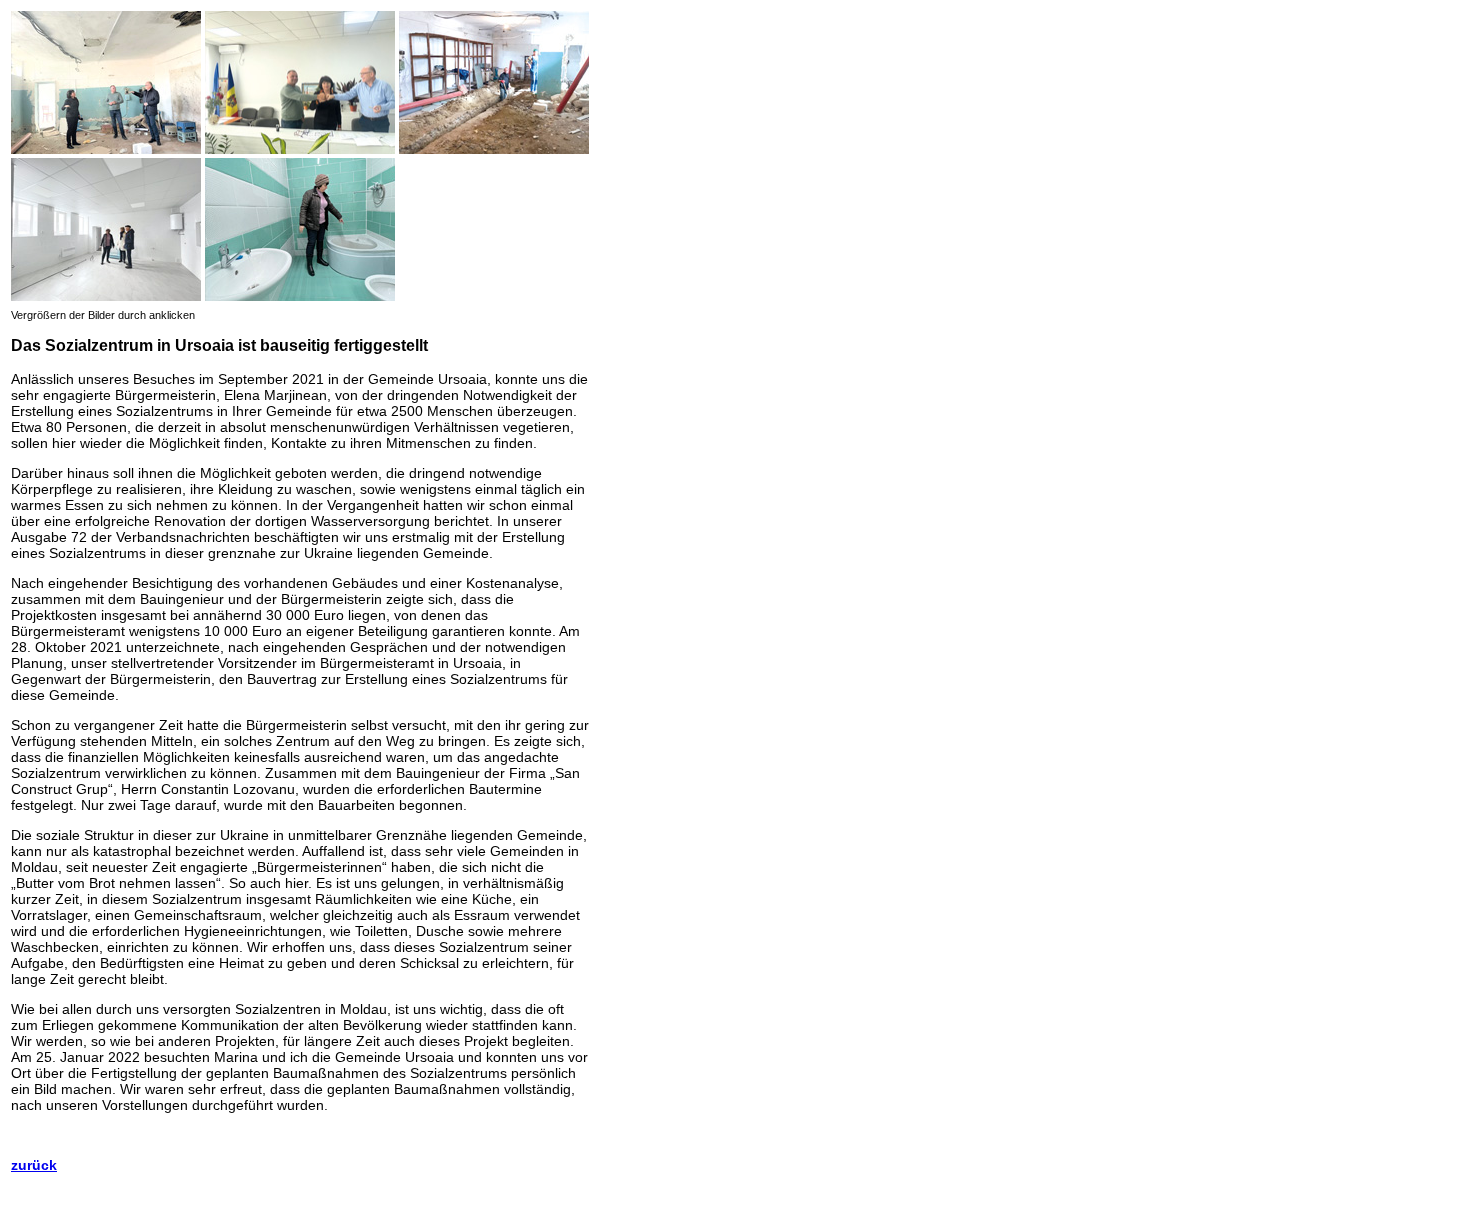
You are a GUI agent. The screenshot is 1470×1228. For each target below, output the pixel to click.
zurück (34, 1165)
